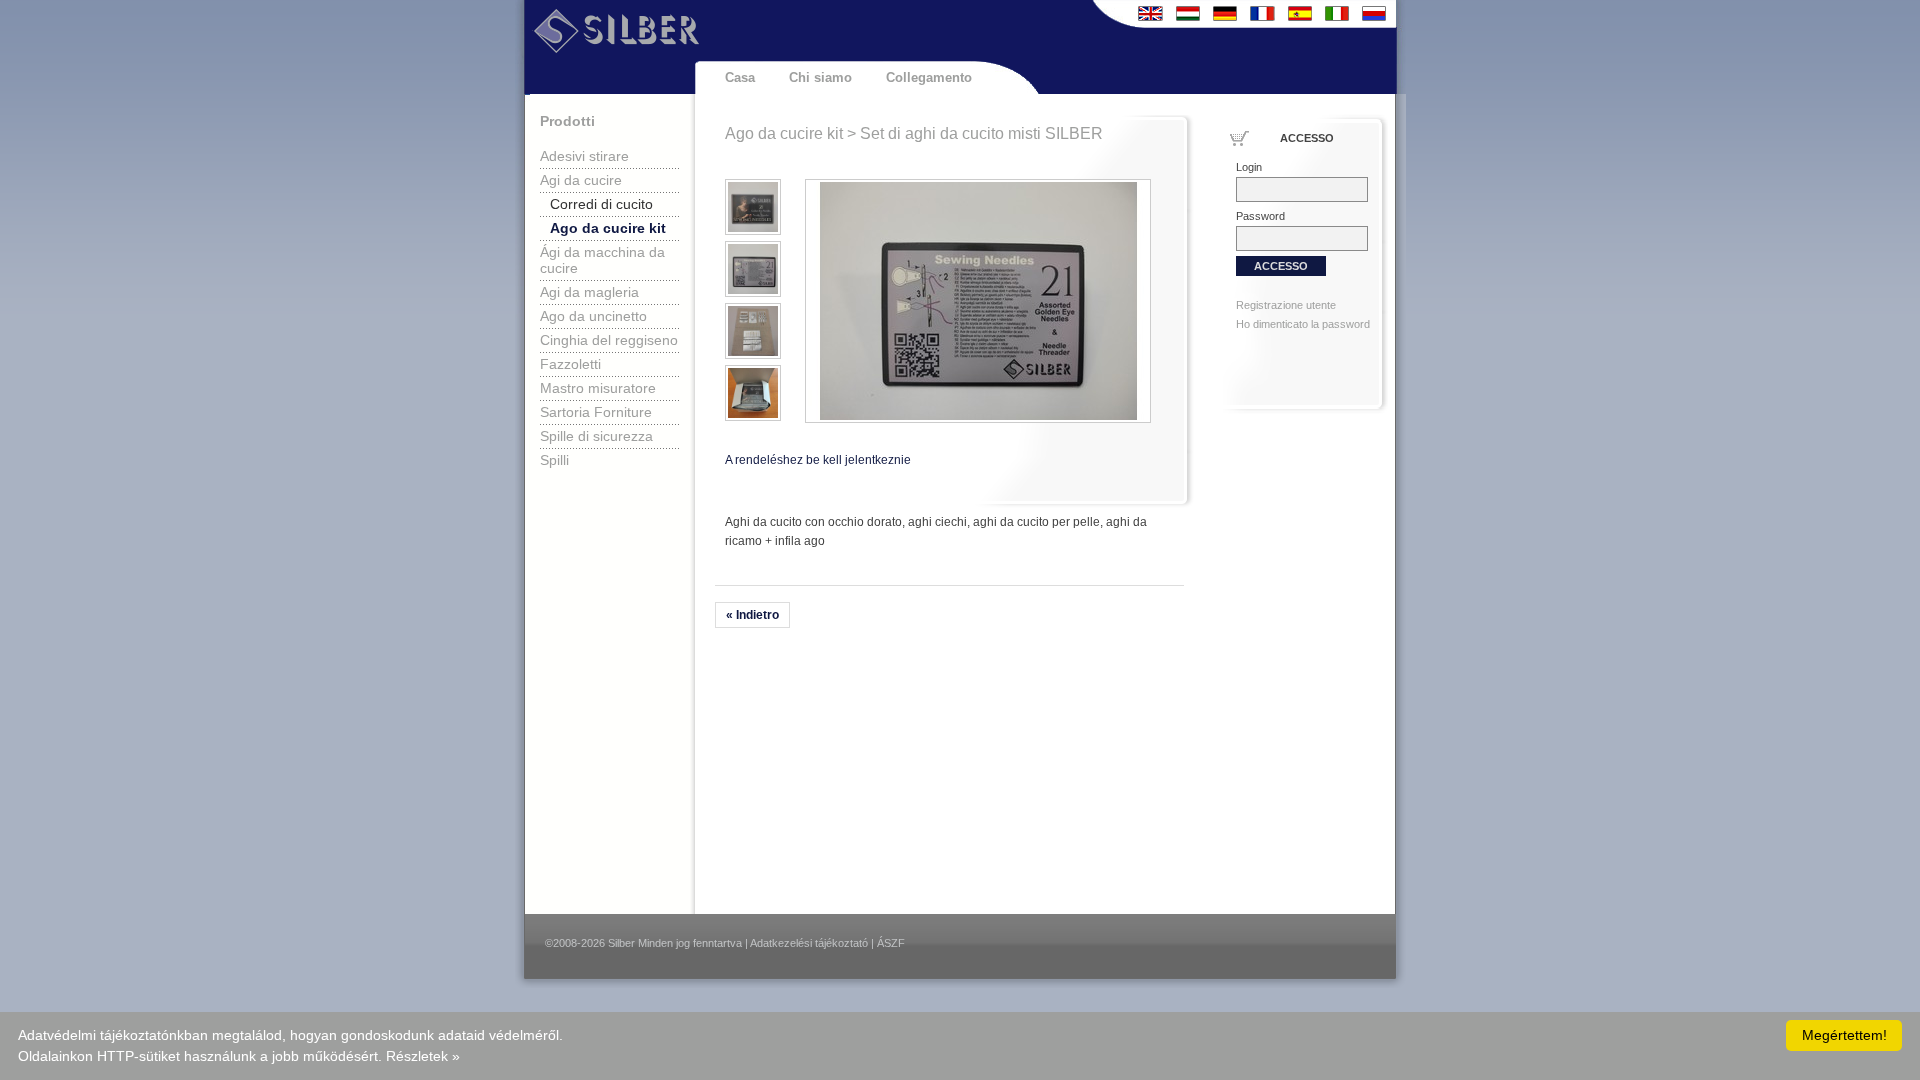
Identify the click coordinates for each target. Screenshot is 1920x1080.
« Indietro (752, 615)
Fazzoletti (570, 364)
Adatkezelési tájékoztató (809, 943)
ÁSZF (891, 943)
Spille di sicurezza (596, 436)
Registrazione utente (1286, 305)
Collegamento (929, 77)
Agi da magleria (589, 292)
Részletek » (423, 1056)
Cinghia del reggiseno (609, 340)
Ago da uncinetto (593, 316)
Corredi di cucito (601, 204)
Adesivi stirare (584, 156)
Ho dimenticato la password (1303, 324)
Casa (740, 77)
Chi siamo (820, 77)
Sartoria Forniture (596, 412)
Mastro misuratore (598, 388)
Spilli (554, 460)
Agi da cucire (581, 180)
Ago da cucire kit (608, 228)
